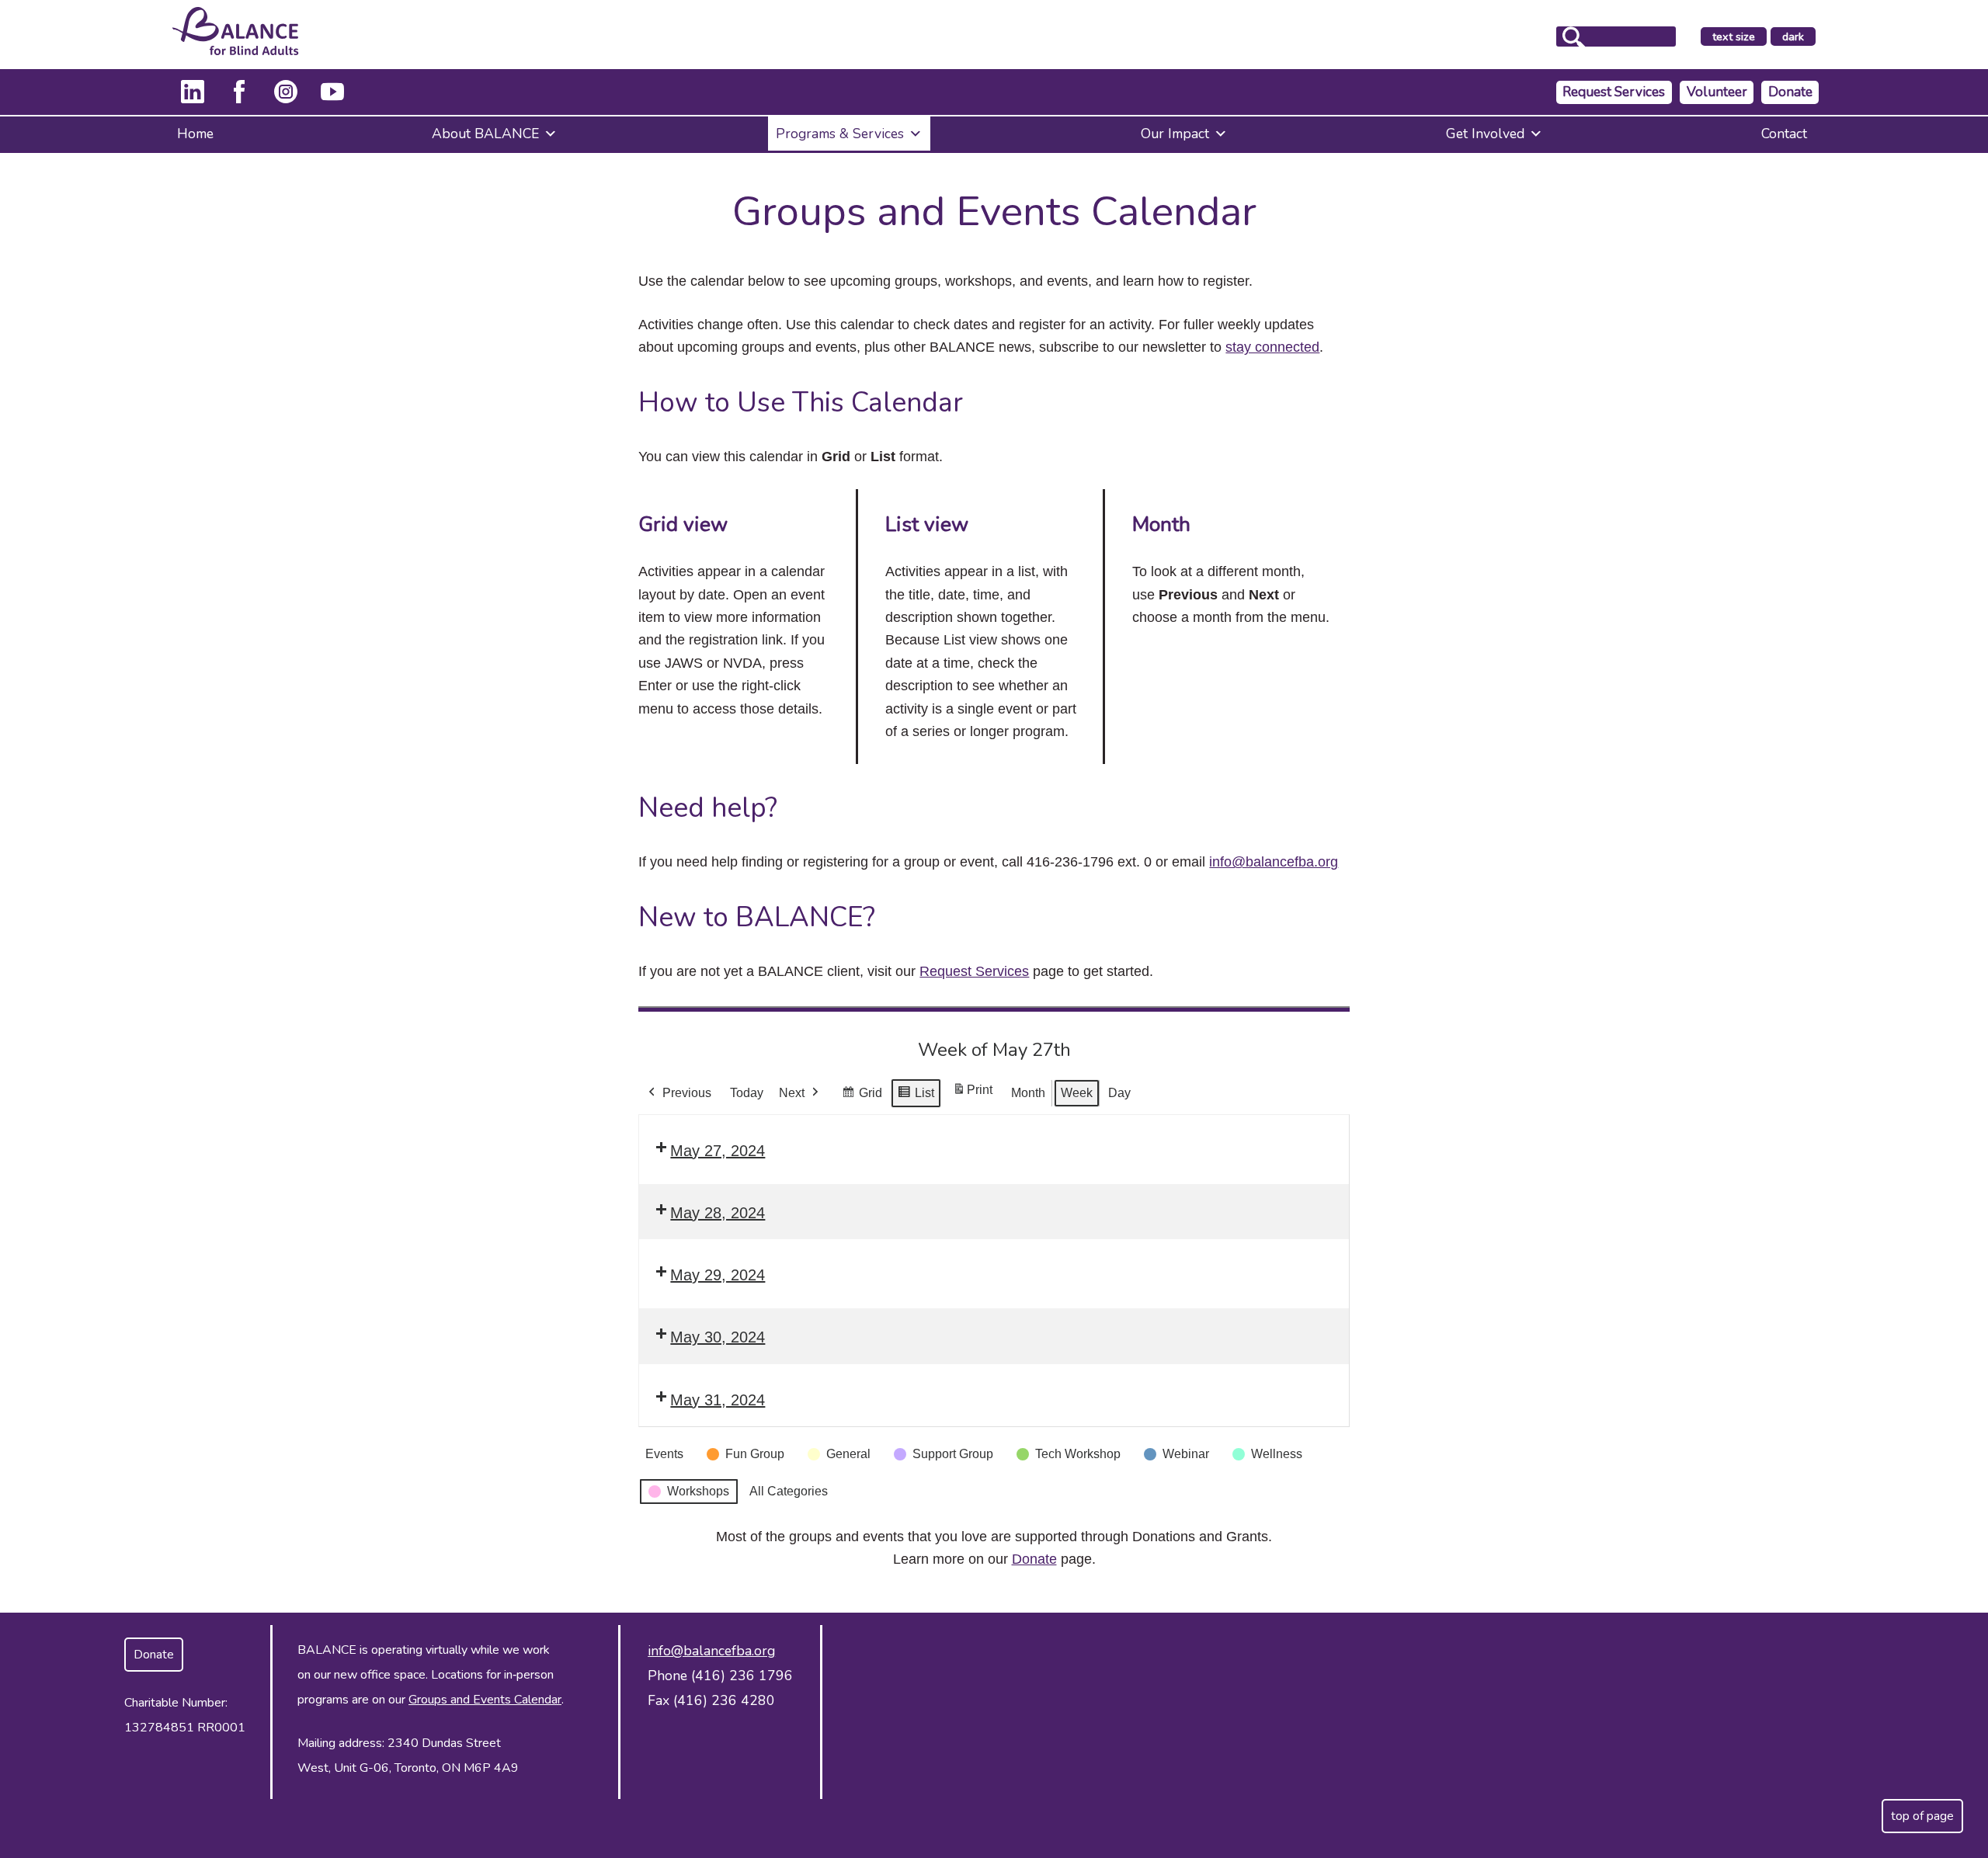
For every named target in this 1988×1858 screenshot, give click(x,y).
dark (1799, 37)
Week (1077, 1093)
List (916, 1097)
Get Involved (1485, 134)
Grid (862, 1097)
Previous (687, 1093)
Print (972, 1094)
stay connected (1272, 347)
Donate (1790, 92)
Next (792, 1093)
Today (747, 1093)
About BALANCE (485, 134)
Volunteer (1717, 92)
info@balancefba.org (1274, 862)
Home (195, 134)
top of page (1922, 1816)
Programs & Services (840, 134)
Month (1028, 1093)
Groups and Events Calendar (485, 1700)
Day (1119, 1093)
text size (1734, 36)
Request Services (1614, 92)
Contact (1784, 134)
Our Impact (1175, 134)
